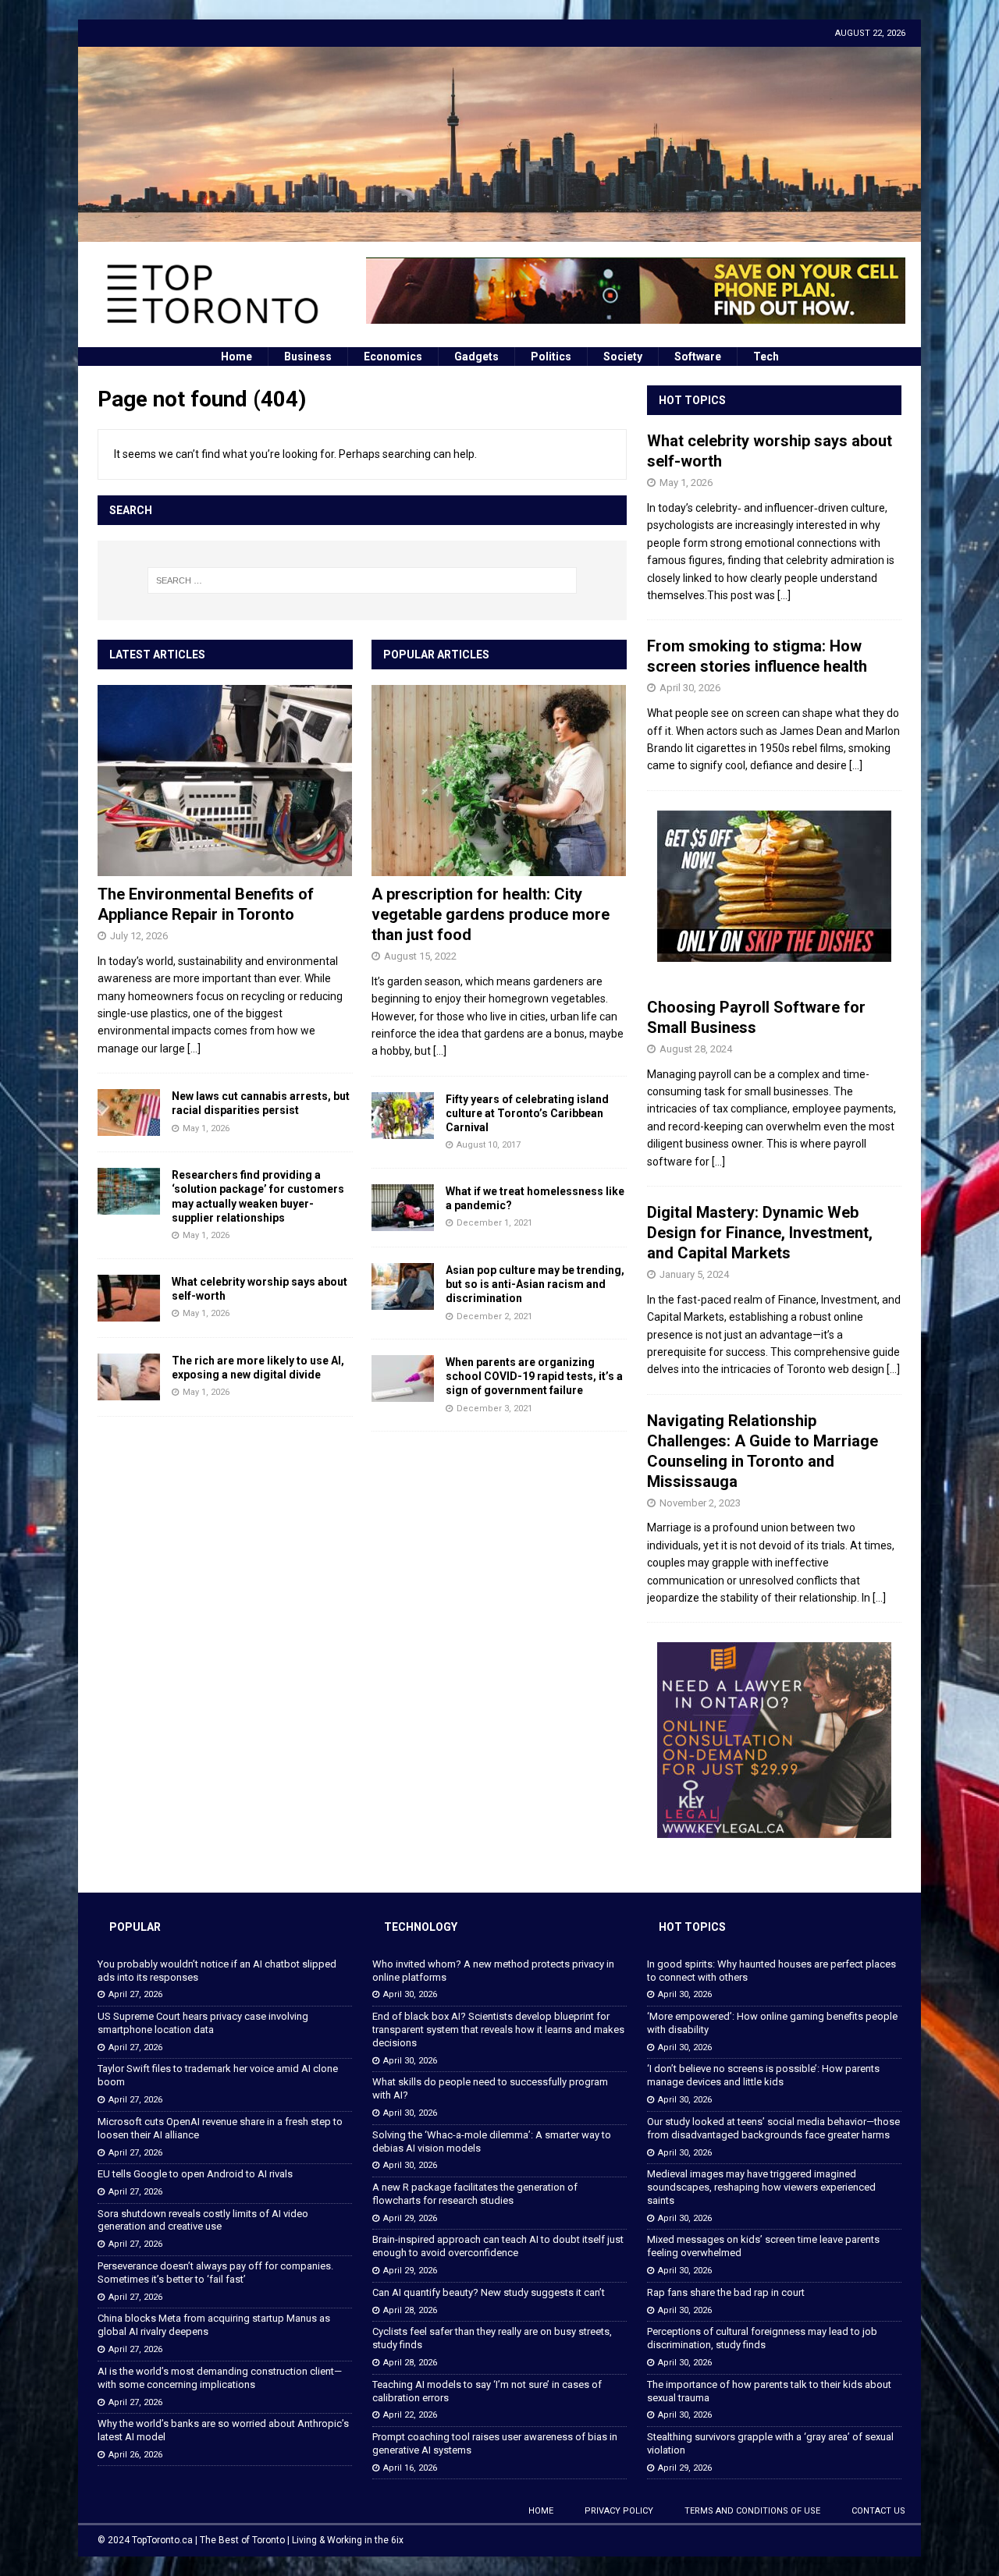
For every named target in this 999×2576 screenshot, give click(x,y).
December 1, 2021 (494, 1223)
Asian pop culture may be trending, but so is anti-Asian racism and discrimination (535, 1284)
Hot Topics (692, 400)
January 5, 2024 (694, 1274)
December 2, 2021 (494, 1316)
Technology (421, 1927)
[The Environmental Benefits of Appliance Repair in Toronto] (225, 781)
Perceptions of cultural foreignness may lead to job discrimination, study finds (762, 2338)
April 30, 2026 (690, 688)
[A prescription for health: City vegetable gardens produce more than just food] (499, 781)
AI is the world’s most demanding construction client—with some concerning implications (220, 2378)
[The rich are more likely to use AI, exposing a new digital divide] (129, 1377)
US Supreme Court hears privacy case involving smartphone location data (203, 2023)
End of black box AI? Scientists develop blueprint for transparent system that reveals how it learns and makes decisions (498, 2030)
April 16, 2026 (410, 2468)
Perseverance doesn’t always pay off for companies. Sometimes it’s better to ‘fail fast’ (215, 2273)
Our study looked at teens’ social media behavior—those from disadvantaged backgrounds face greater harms (773, 2128)
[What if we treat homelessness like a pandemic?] (403, 1208)
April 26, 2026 (135, 2455)
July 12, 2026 (139, 936)
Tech (766, 357)
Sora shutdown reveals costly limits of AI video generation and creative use (203, 2220)
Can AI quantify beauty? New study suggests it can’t (489, 2292)
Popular (135, 1927)
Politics (551, 357)
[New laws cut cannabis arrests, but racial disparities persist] (129, 1112)
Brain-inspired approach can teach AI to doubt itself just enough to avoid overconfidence (498, 2246)
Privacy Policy (619, 2511)
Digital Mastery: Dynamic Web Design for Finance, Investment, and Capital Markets (760, 1233)
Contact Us (878, 2511)
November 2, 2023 (700, 1503)
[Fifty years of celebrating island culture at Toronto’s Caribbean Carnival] (403, 1116)
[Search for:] (362, 580)
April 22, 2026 (410, 2415)
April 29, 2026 (410, 2218)
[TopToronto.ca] (499, 232)
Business (308, 357)
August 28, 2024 (696, 1049)
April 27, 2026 (135, 1994)
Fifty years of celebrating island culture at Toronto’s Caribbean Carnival (527, 1113)
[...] (194, 1048)
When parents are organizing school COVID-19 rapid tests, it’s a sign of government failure (534, 1376)
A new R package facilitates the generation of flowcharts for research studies (475, 2194)
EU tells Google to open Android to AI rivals (195, 2174)
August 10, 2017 (489, 1145)
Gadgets (476, 357)
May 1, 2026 (206, 1128)
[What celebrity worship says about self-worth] (129, 1298)
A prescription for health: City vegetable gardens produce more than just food (491, 914)
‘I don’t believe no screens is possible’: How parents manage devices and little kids (763, 2075)
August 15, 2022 (420, 956)
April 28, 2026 (410, 2310)
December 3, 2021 (494, 1409)
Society (623, 357)
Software (698, 357)
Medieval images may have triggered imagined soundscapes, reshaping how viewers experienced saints (761, 2187)
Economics (393, 357)
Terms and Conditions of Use (752, 2511)
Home (236, 357)
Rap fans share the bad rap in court (726, 2292)
